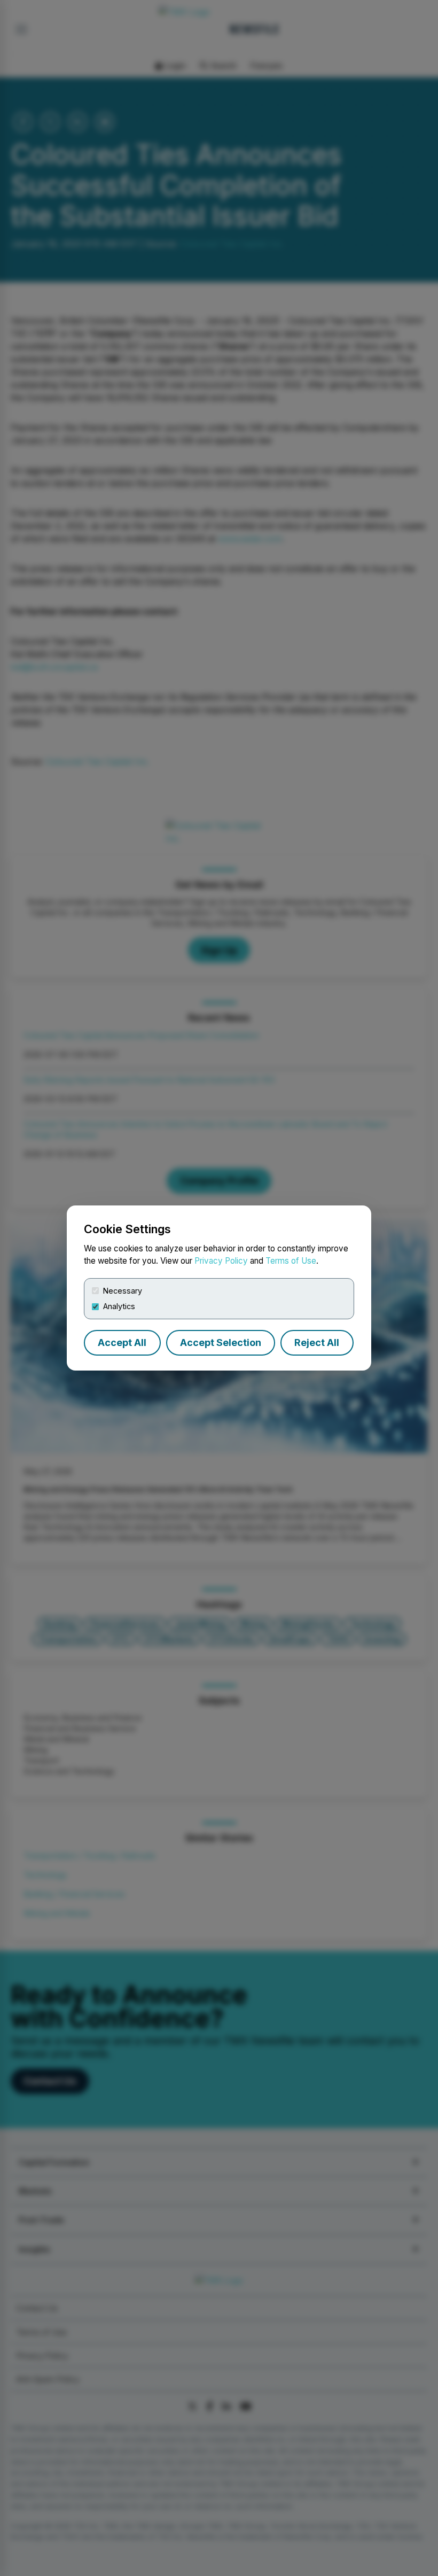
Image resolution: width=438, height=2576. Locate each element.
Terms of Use (291, 1261)
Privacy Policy (221, 1261)
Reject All (317, 1343)
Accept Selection (221, 1343)
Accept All (122, 1343)
